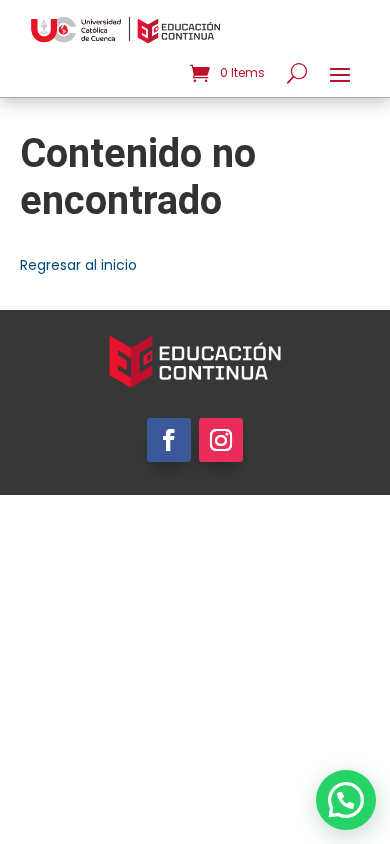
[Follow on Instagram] (221, 440)
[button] (346, 800)
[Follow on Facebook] (169, 440)
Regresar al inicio (78, 265)
